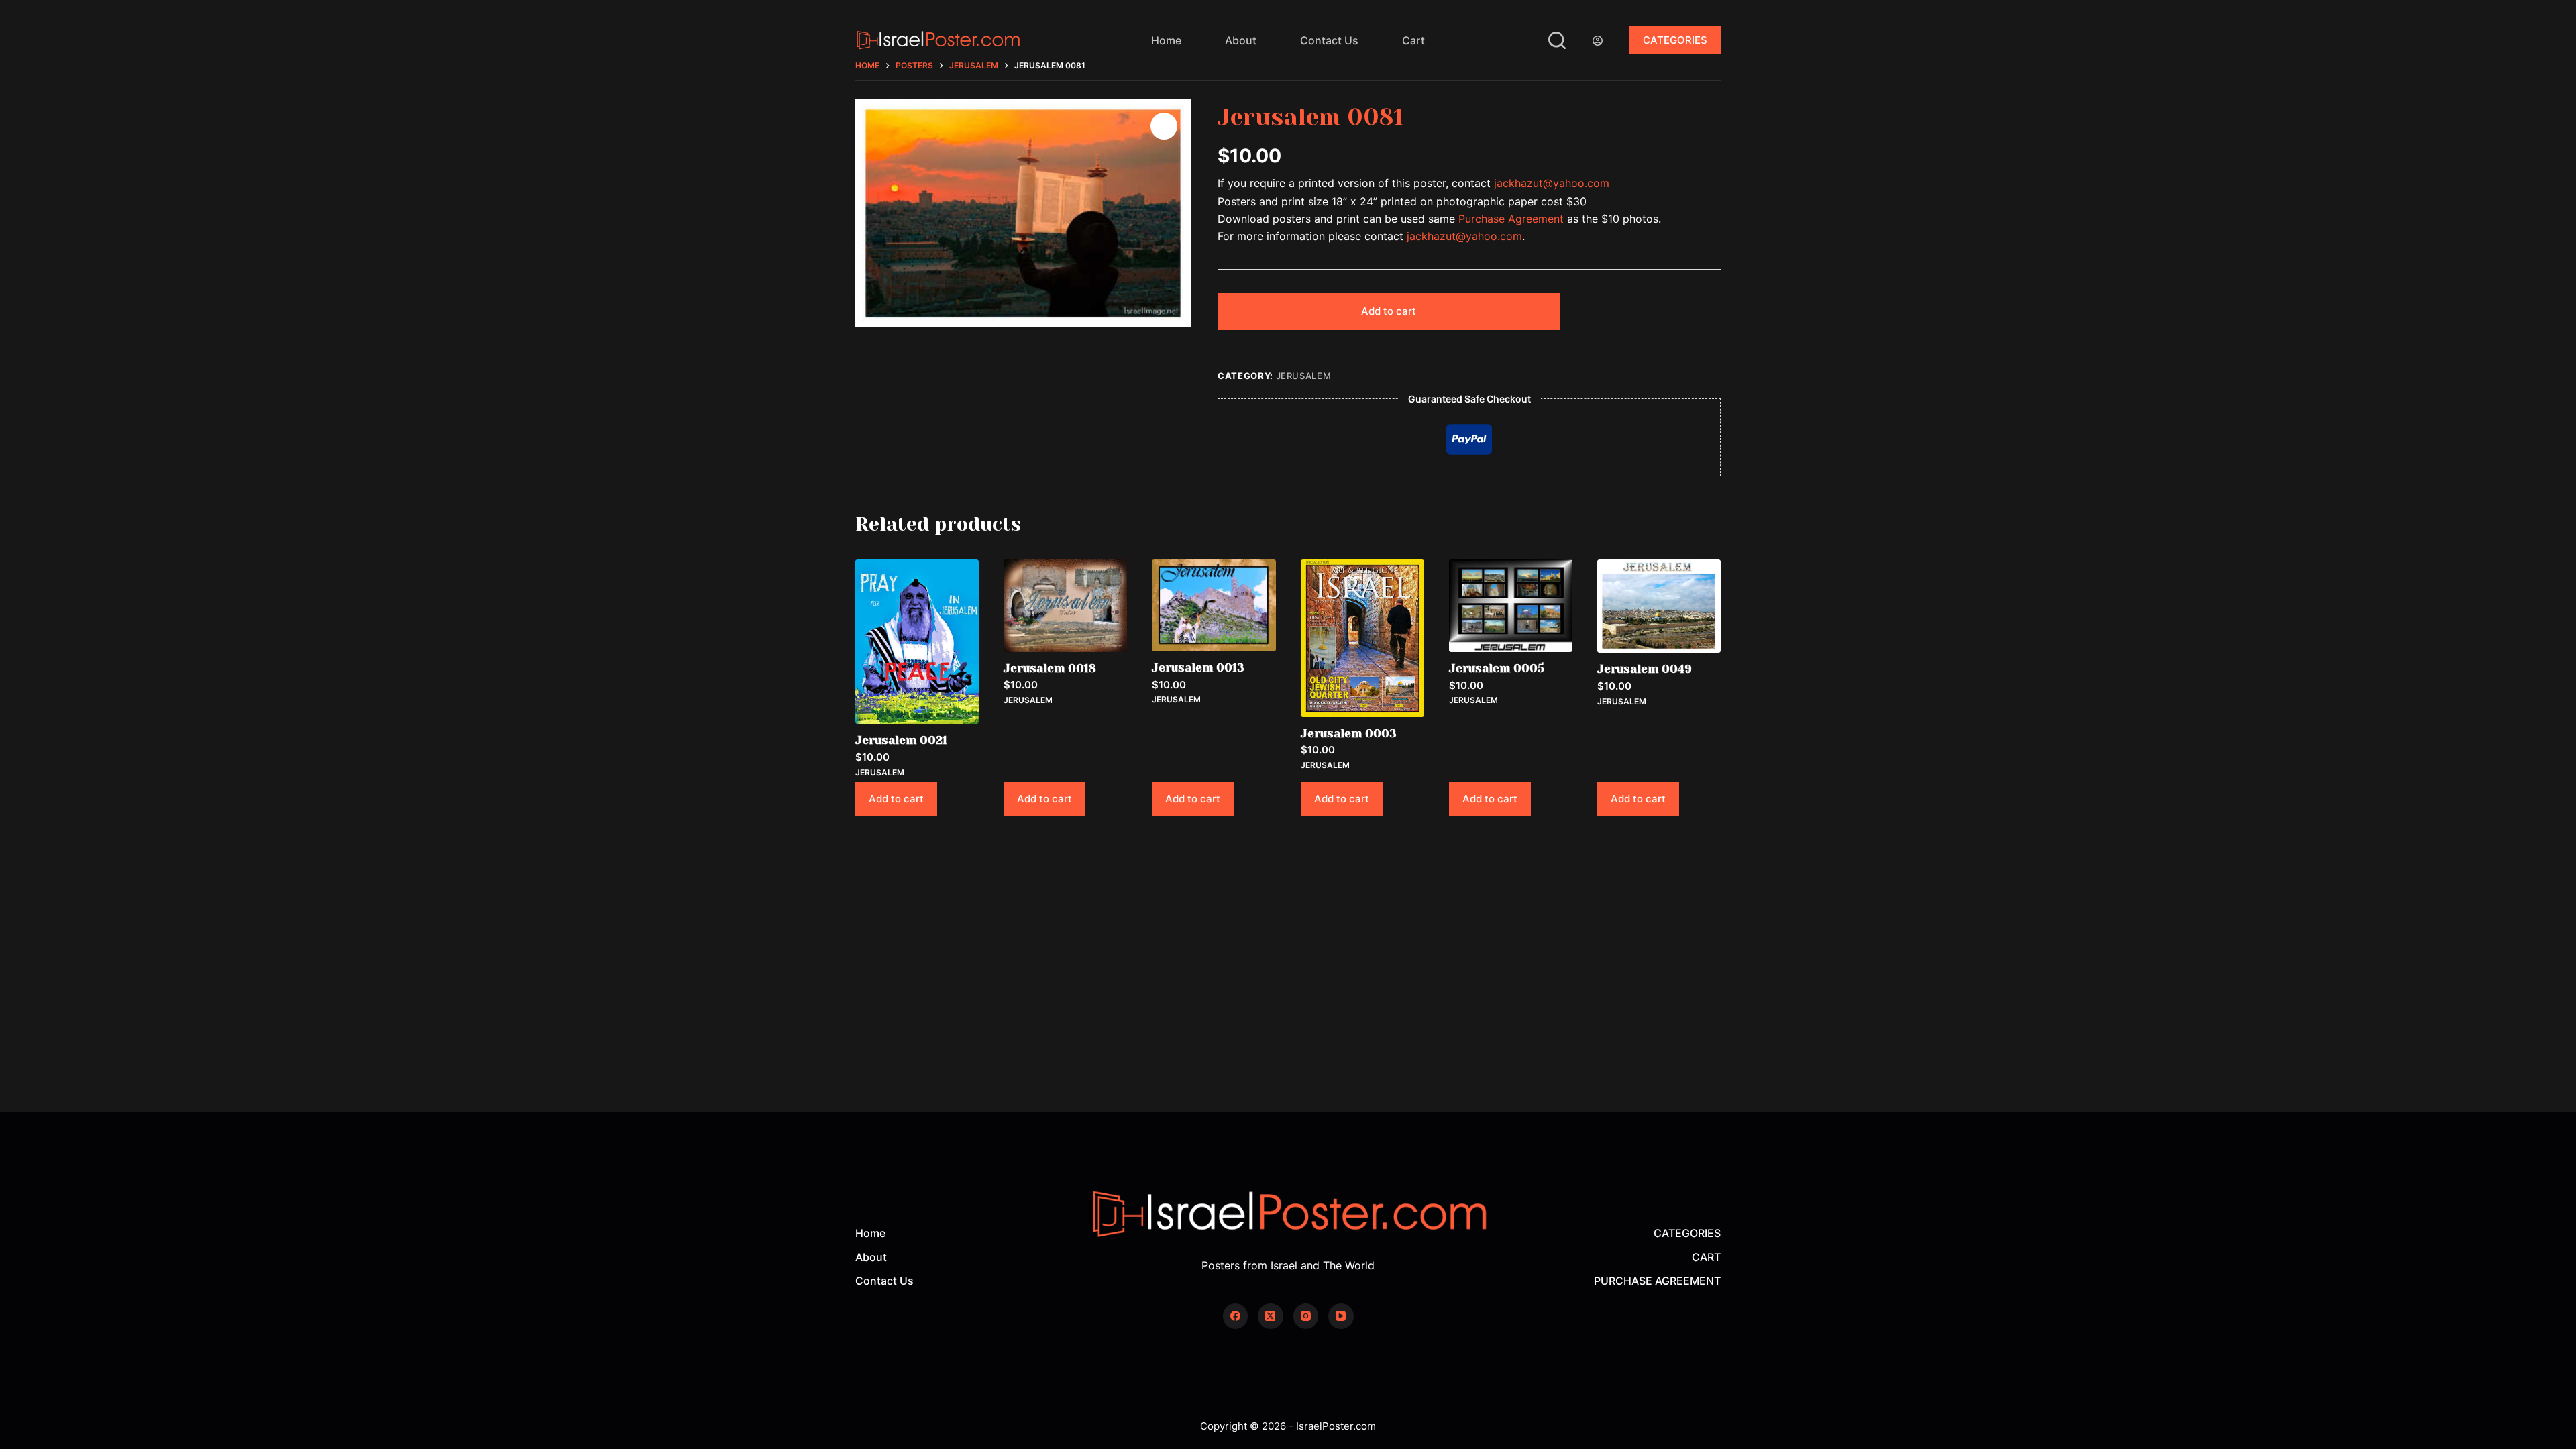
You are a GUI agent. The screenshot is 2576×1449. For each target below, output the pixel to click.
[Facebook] (1236, 1316)
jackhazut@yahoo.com (1552, 183)
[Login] (1598, 41)
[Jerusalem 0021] (917, 642)
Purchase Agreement (1511, 219)
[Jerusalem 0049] (1659, 606)
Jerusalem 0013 (1198, 667)
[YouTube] (1341, 1316)
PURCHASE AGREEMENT (1657, 1281)
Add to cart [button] (896, 799)
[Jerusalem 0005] (1511, 606)
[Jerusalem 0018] (1065, 606)
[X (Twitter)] (1271, 1316)
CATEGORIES (1675, 40)
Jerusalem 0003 (1349, 733)
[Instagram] (1306, 1316)
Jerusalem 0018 (1050, 668)
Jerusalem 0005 (1497, 668)
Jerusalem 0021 (901, 740)
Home (1166, 40)
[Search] (1557, 40)
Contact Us (1329, 40)
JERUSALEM (1304, 376)
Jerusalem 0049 (1645, 669)
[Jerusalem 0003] (1362, 638)
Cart (1413, 40)
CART (1706, 1257)
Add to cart (1389, 311)
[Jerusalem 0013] (1214, 605)
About (1241, 40)
